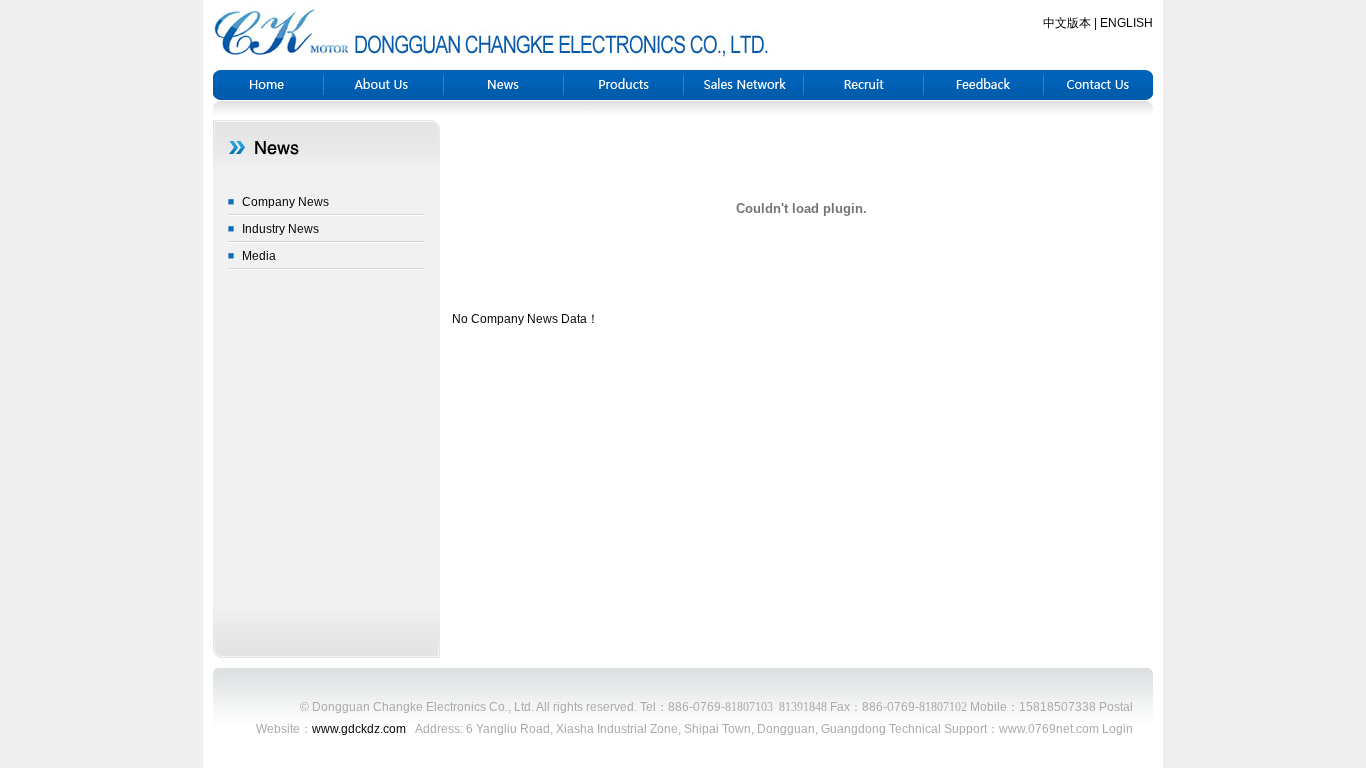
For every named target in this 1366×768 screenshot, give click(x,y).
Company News (285, 202)
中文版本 (1067, 23)
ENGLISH (1126, 23)
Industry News (280, 229)
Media (259, 256)
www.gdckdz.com (359, 729)
